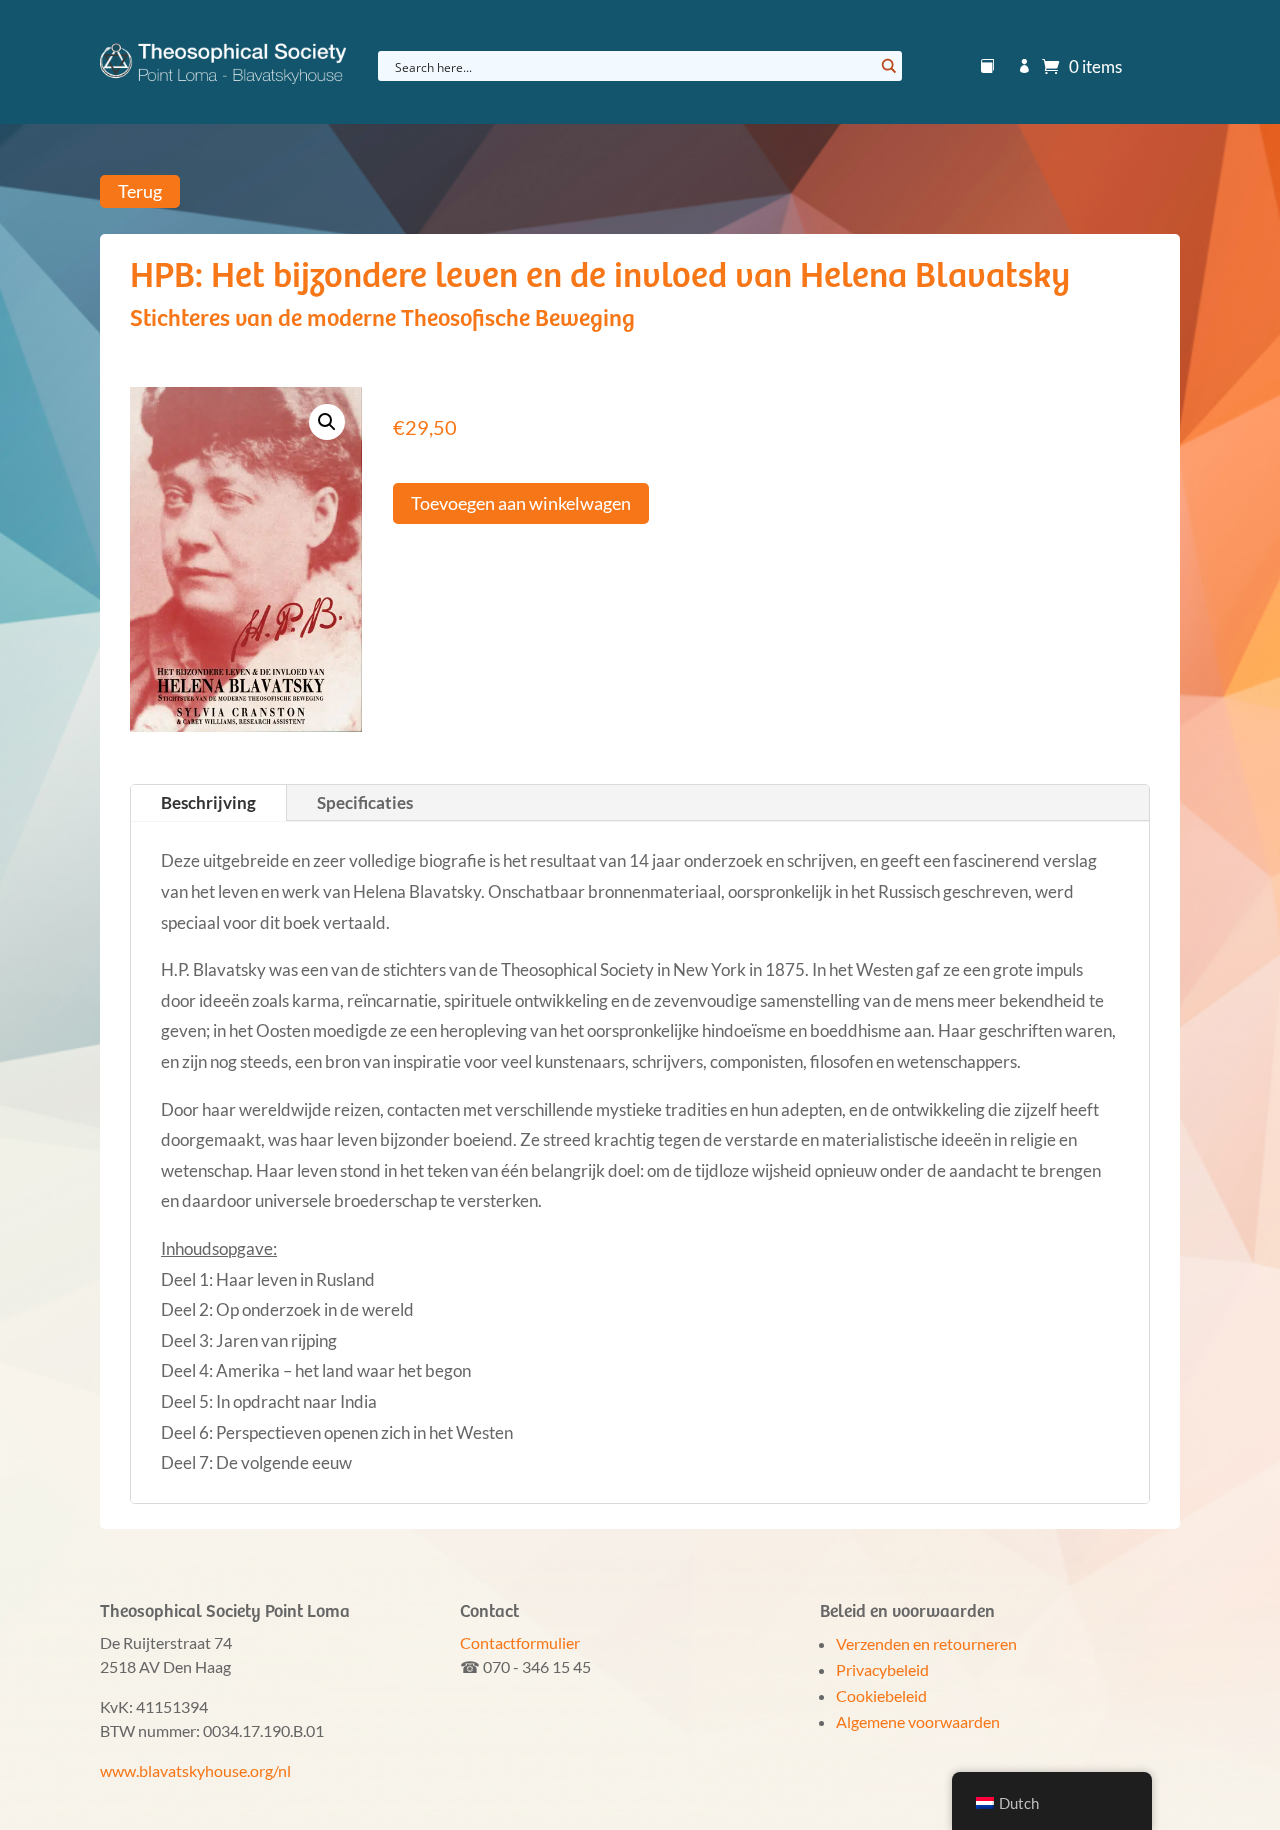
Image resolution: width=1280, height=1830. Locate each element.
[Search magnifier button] (887, 66)
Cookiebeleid (881, 1695)
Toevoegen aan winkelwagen (521, 503)
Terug (140, 192)
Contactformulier (520, 1642)
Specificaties (365, 802)
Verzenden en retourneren (926, 1643)
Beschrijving (208, 802)
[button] (327, 422)
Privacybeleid (882, 1669)
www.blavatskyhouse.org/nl (195, 1770)
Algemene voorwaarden (918, 1721)
